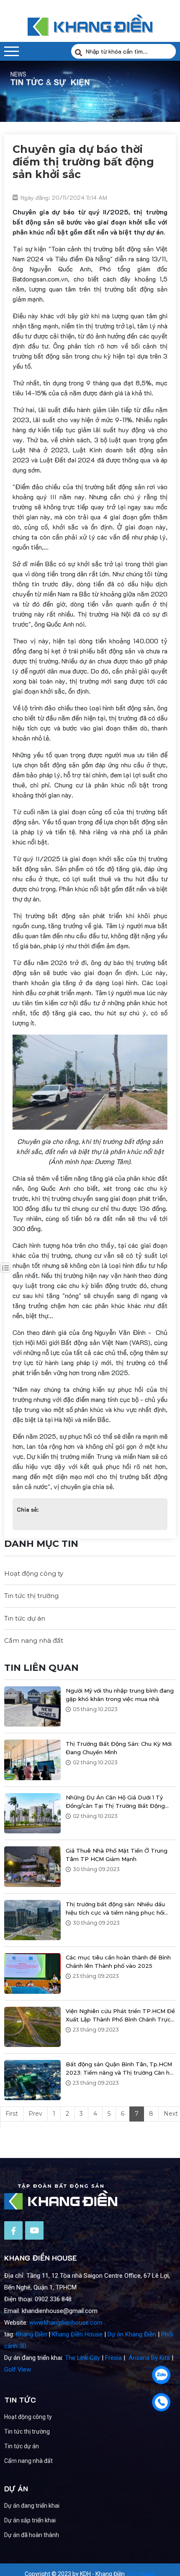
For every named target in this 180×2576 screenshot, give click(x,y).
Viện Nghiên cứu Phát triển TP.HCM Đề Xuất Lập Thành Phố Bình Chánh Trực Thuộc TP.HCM (120, 2016)
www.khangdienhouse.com (66, 2323)
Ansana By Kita (149, 2358)
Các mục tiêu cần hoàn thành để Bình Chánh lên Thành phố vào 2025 (118, 1962)
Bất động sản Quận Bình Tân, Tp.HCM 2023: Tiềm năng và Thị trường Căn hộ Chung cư (119, 2069)
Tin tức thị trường (31, 1596)
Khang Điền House (77, 2334)
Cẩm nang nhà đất (34, 1640)
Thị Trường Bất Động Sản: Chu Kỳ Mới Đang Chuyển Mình (119, 1748)
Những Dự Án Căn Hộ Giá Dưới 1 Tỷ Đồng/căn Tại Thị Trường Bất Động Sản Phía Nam (115, 1802)
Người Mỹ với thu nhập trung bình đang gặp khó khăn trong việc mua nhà (120, 1695)
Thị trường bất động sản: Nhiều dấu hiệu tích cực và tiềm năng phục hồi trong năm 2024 (115, 1909)
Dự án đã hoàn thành (32, 2535)
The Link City (82, 2358)
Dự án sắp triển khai (30, 2520)
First (12, 2114)
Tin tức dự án (25, 1618)
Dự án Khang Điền (132, 2334)
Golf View (18, 2370)
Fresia (113, 2358)
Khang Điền (31, 2334)
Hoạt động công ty (34, 1573)
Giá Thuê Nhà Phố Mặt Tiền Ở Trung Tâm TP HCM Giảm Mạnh (117, 1855)
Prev (35, 2114)
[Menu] (12, 51)
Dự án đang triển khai (32, 2506)
